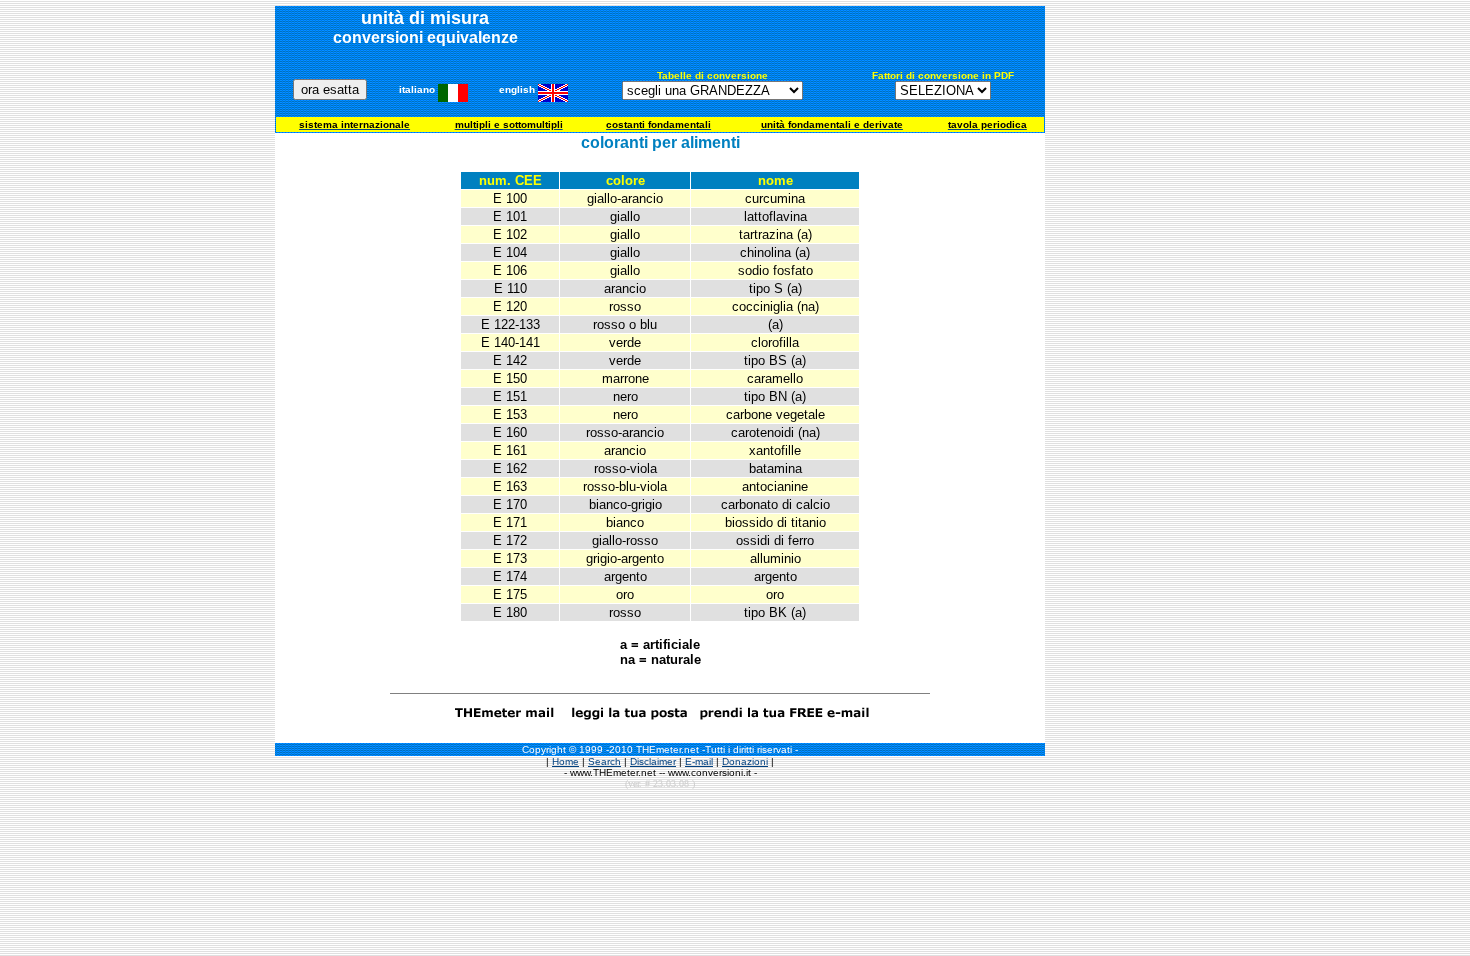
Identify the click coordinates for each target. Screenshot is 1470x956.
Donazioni (745, 761)
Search (604, 761)
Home (565, 761)
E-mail (699, 761)
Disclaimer (653, 761)
